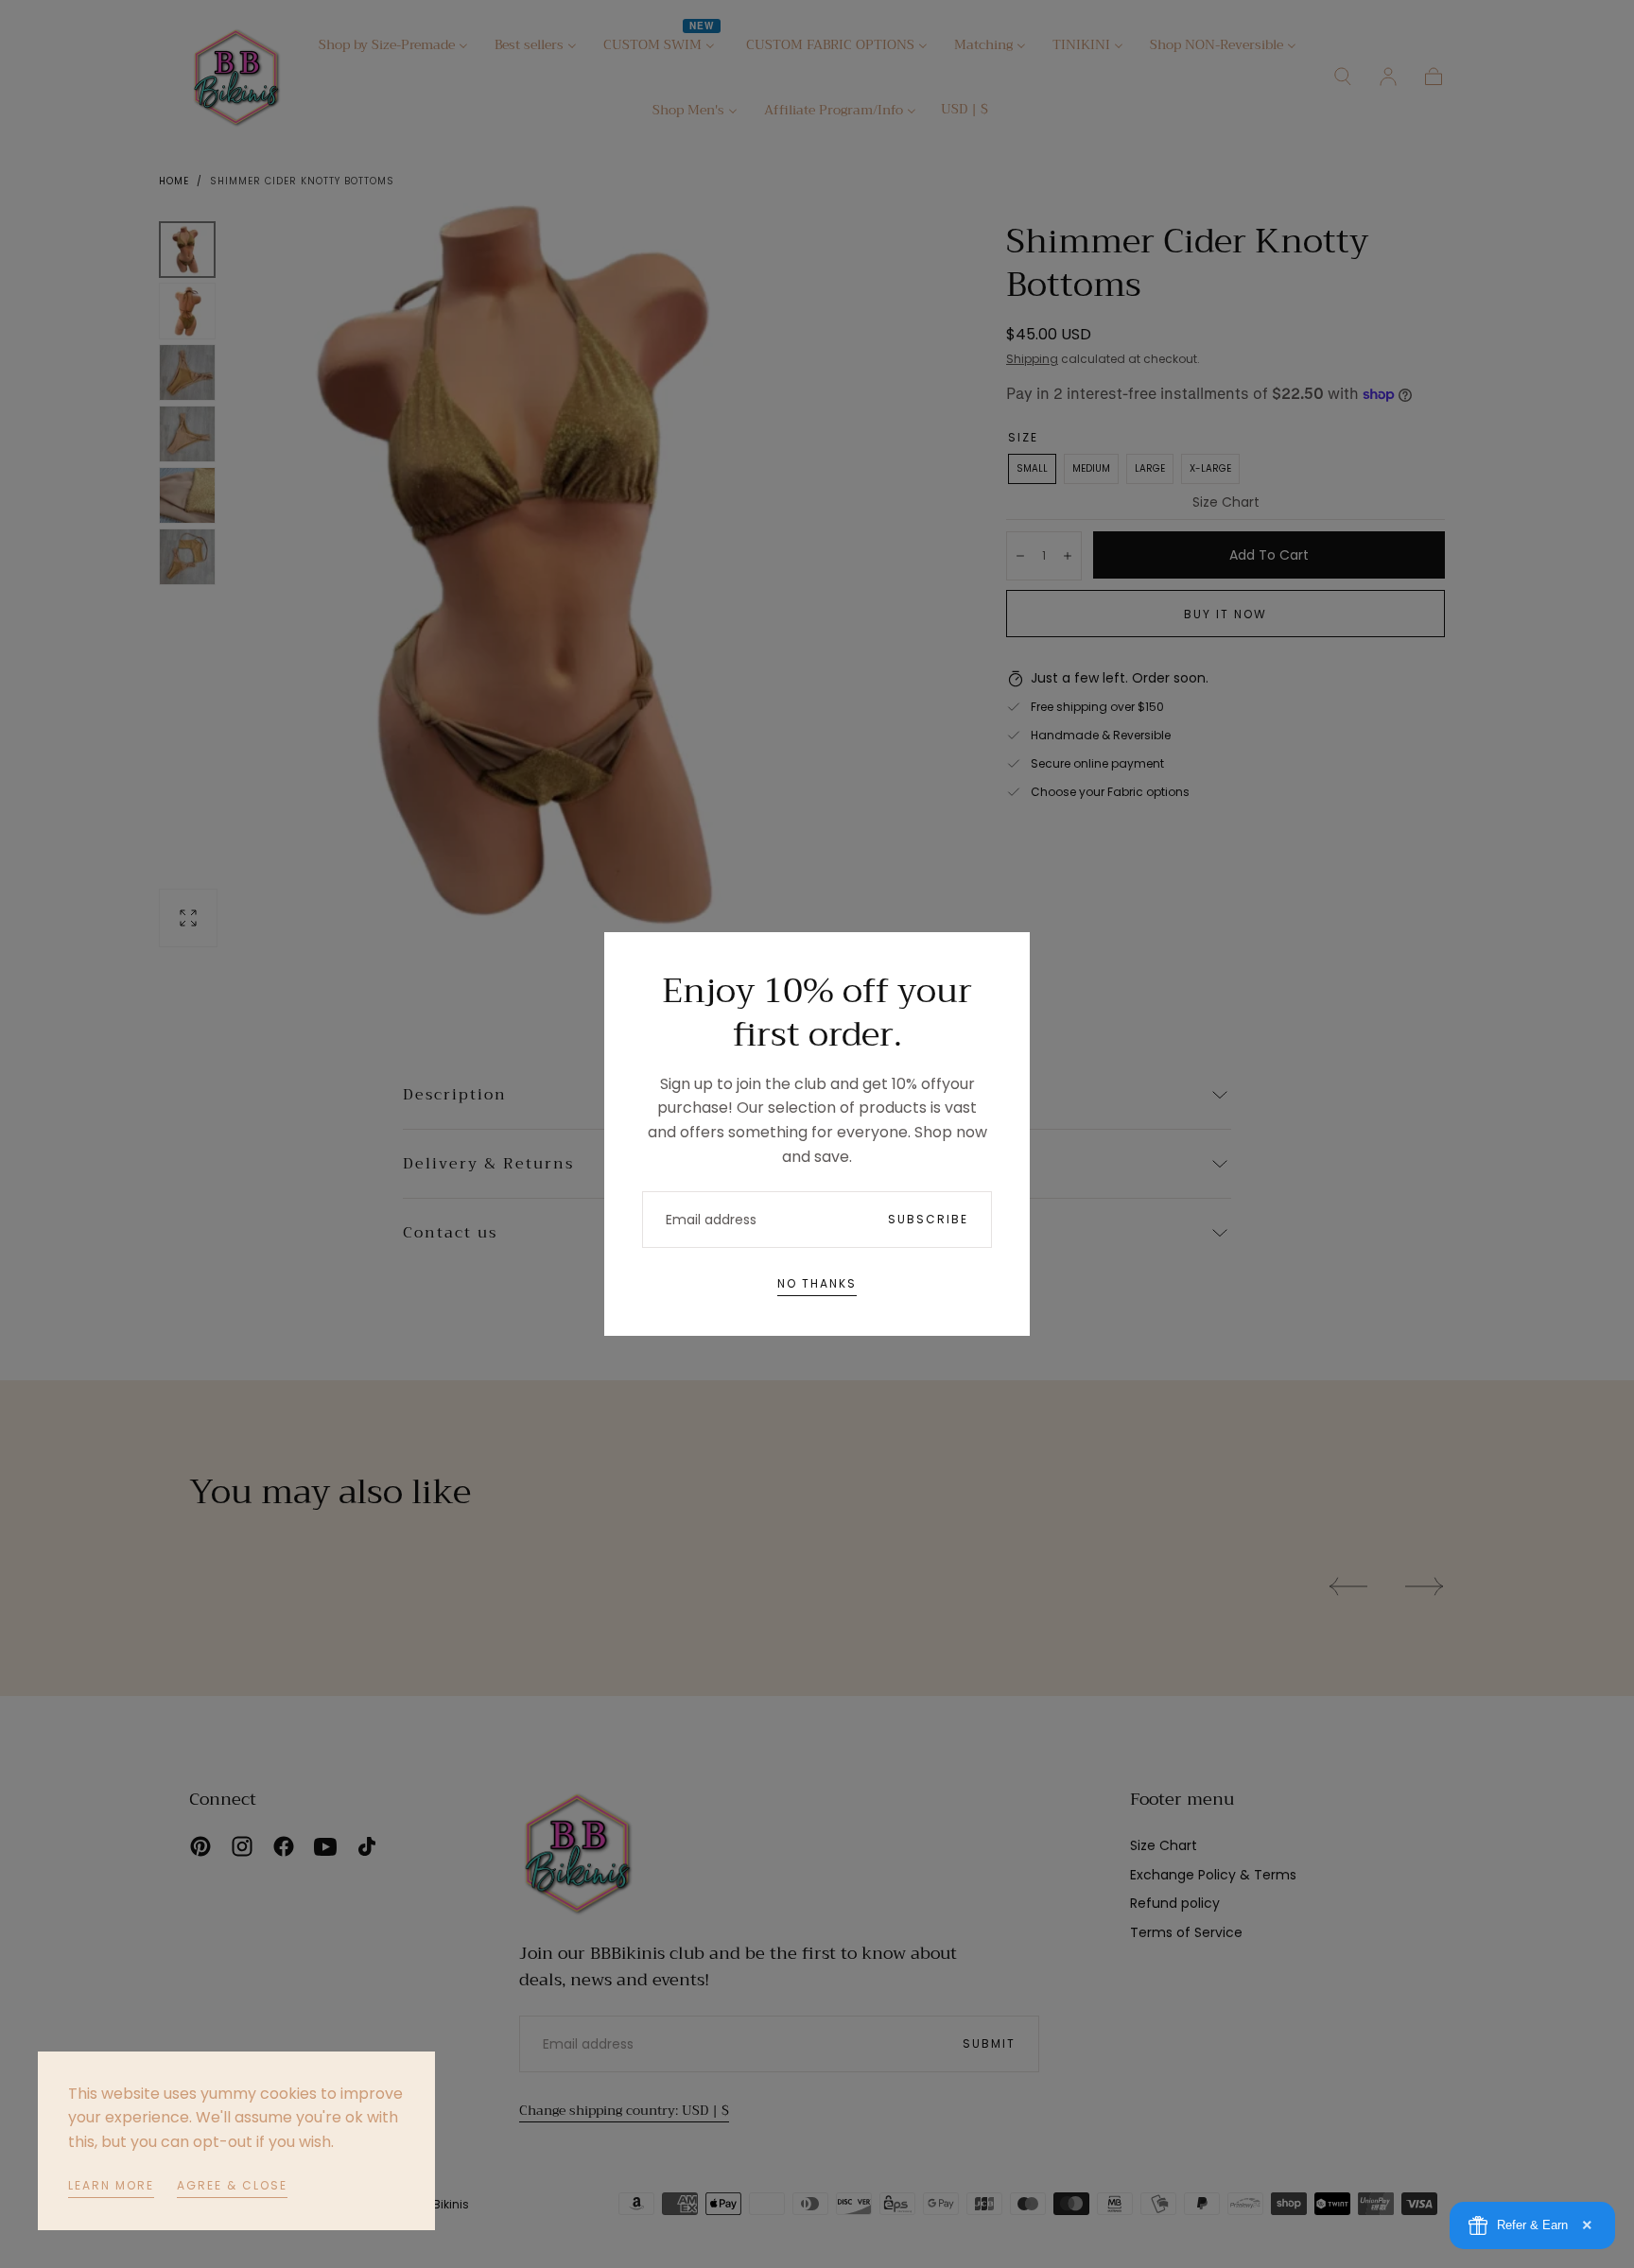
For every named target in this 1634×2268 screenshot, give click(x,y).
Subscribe (928, 1219)
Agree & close (232, 2185)
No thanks (817, 1283)
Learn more (111, 2185)
